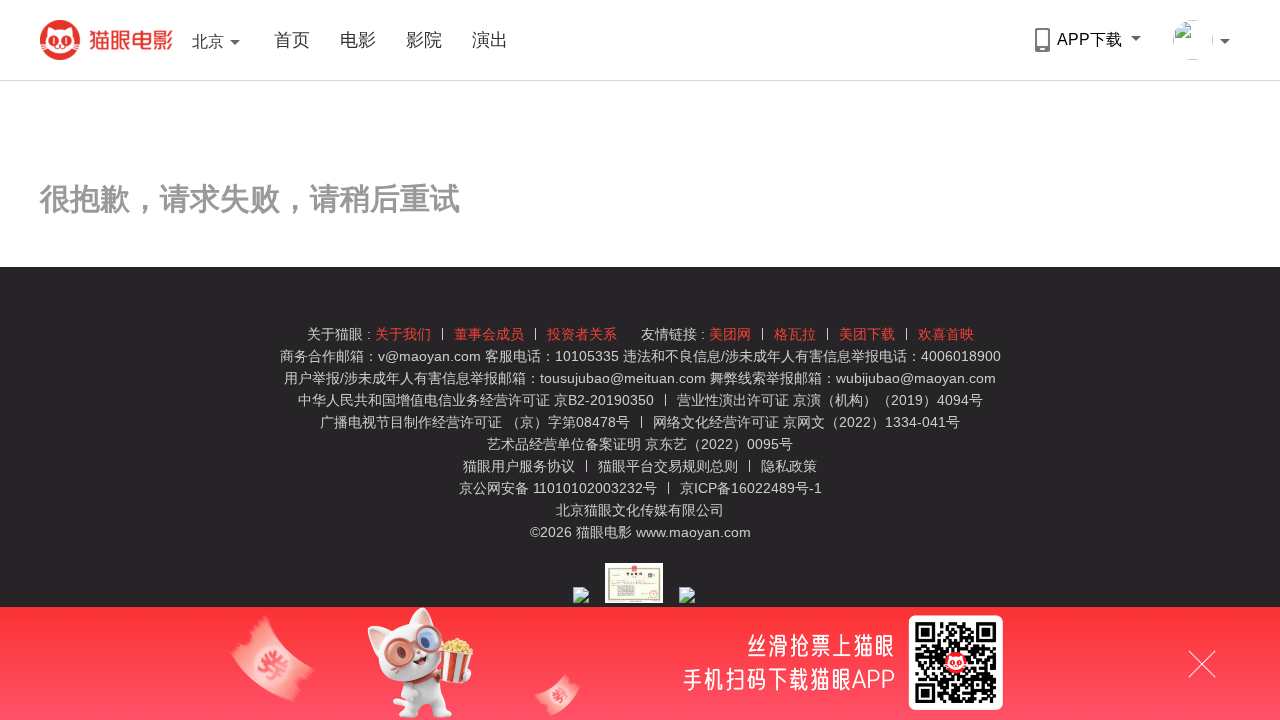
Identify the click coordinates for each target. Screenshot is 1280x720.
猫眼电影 (106, 40)
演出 (490, 40)
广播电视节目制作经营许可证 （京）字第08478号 (475, 422)
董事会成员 (489, 334)
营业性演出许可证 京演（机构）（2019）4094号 (830, 400)
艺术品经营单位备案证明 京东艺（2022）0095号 (640, 444)
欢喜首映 (946, 334)
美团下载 (867, 334)
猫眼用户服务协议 (521, 466)
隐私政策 (789, 466)
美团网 (730, 334)
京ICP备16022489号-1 (751, 488)
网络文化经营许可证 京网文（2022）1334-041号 (806, 422)
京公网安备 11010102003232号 (558, 488)
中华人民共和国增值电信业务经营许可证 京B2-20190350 (476, 400)
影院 (424, 40)
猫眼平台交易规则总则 (670, 466)
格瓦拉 (795, 334)
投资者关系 (582, 334)
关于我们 (403, 334)
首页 (292, 40)
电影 (358, 40)
